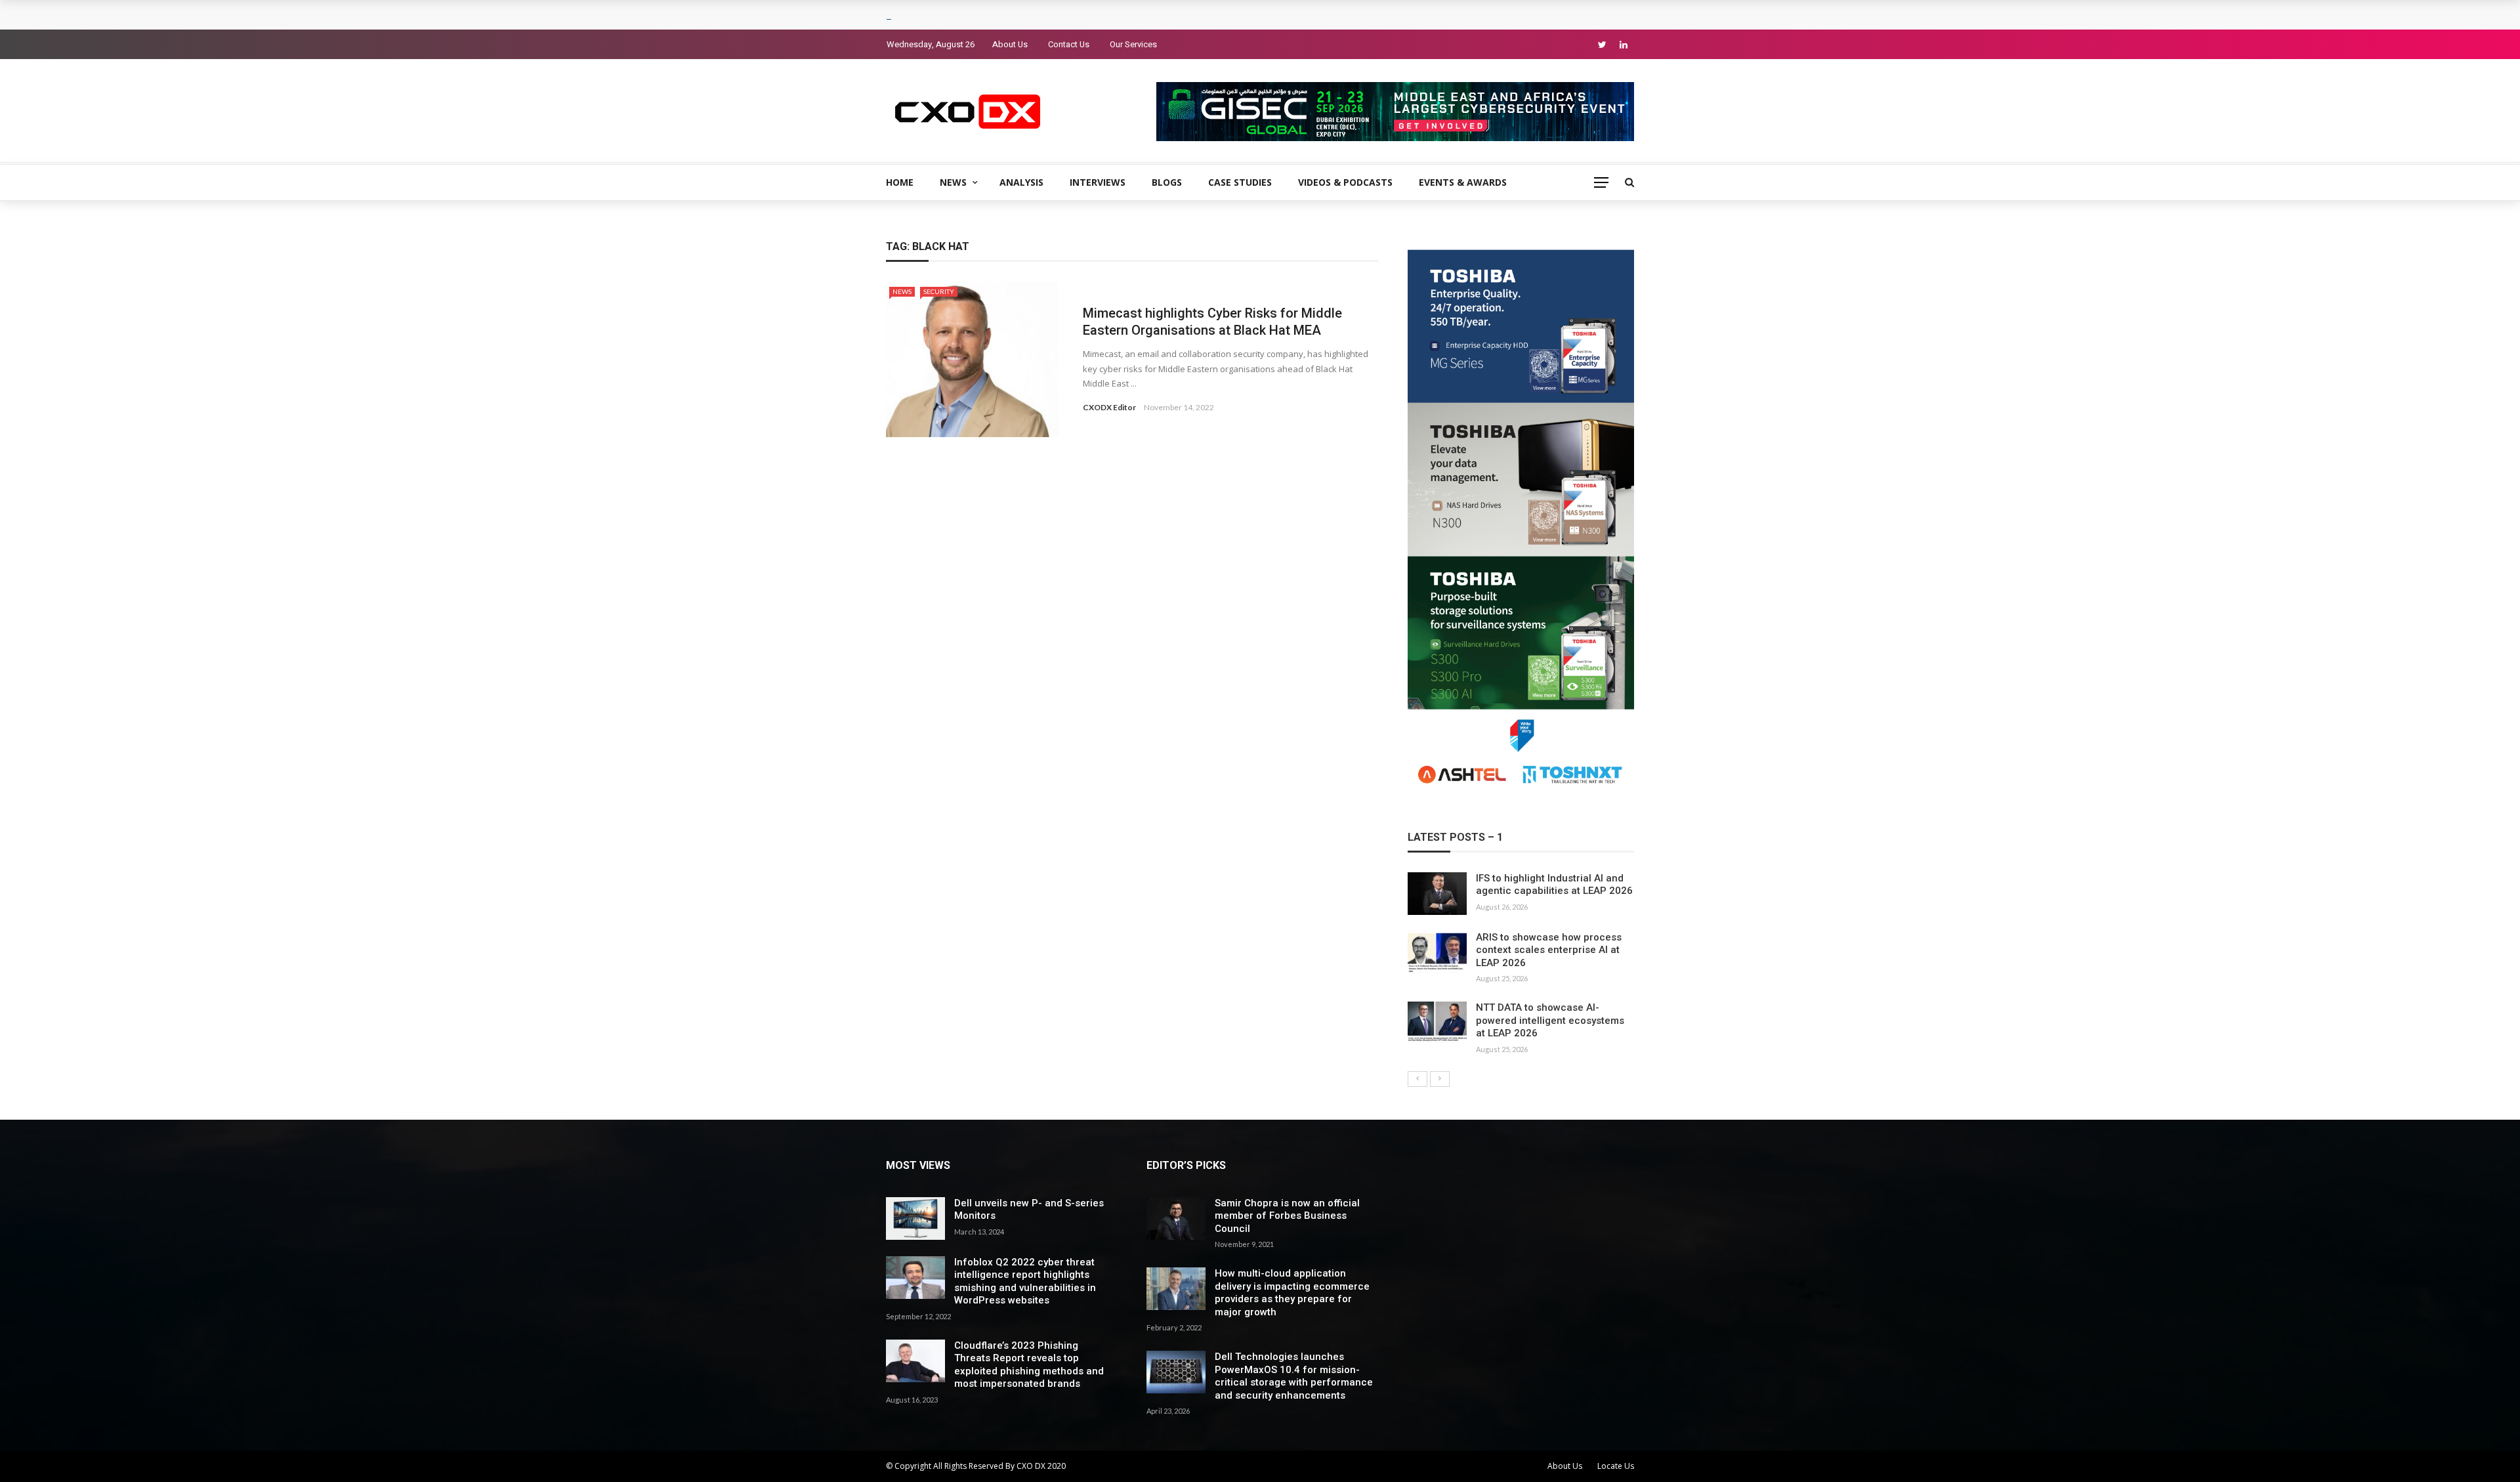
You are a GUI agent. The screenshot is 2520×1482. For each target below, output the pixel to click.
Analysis (1021, 182)
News (953, 182)
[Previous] (1417, 1079)
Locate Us (1616, 1466)
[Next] (1440, 1079)
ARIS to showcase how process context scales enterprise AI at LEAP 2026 (1549, 950)
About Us (1010, 44)
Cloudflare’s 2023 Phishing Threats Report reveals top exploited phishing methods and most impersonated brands (1029, 1365)
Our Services (1133, 44)
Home (900, 182)
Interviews (1098, 182)
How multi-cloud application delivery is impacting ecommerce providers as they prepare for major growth (1292, 1293)
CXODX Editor (1109, 407)
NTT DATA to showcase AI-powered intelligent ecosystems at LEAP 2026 (1550, 1020)
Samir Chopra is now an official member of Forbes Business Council (1287, 1216)
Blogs (1167, 182)
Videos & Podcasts (1345, 182)
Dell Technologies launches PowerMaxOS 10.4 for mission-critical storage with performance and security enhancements (1294, 1376)
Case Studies (1240, 182)
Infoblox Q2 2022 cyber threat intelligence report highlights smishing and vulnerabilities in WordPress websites (1025, 1281)
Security (939, 291)
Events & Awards (1463, 182)
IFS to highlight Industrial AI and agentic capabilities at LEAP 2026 (1554, 885)
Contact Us (1069, 44)
